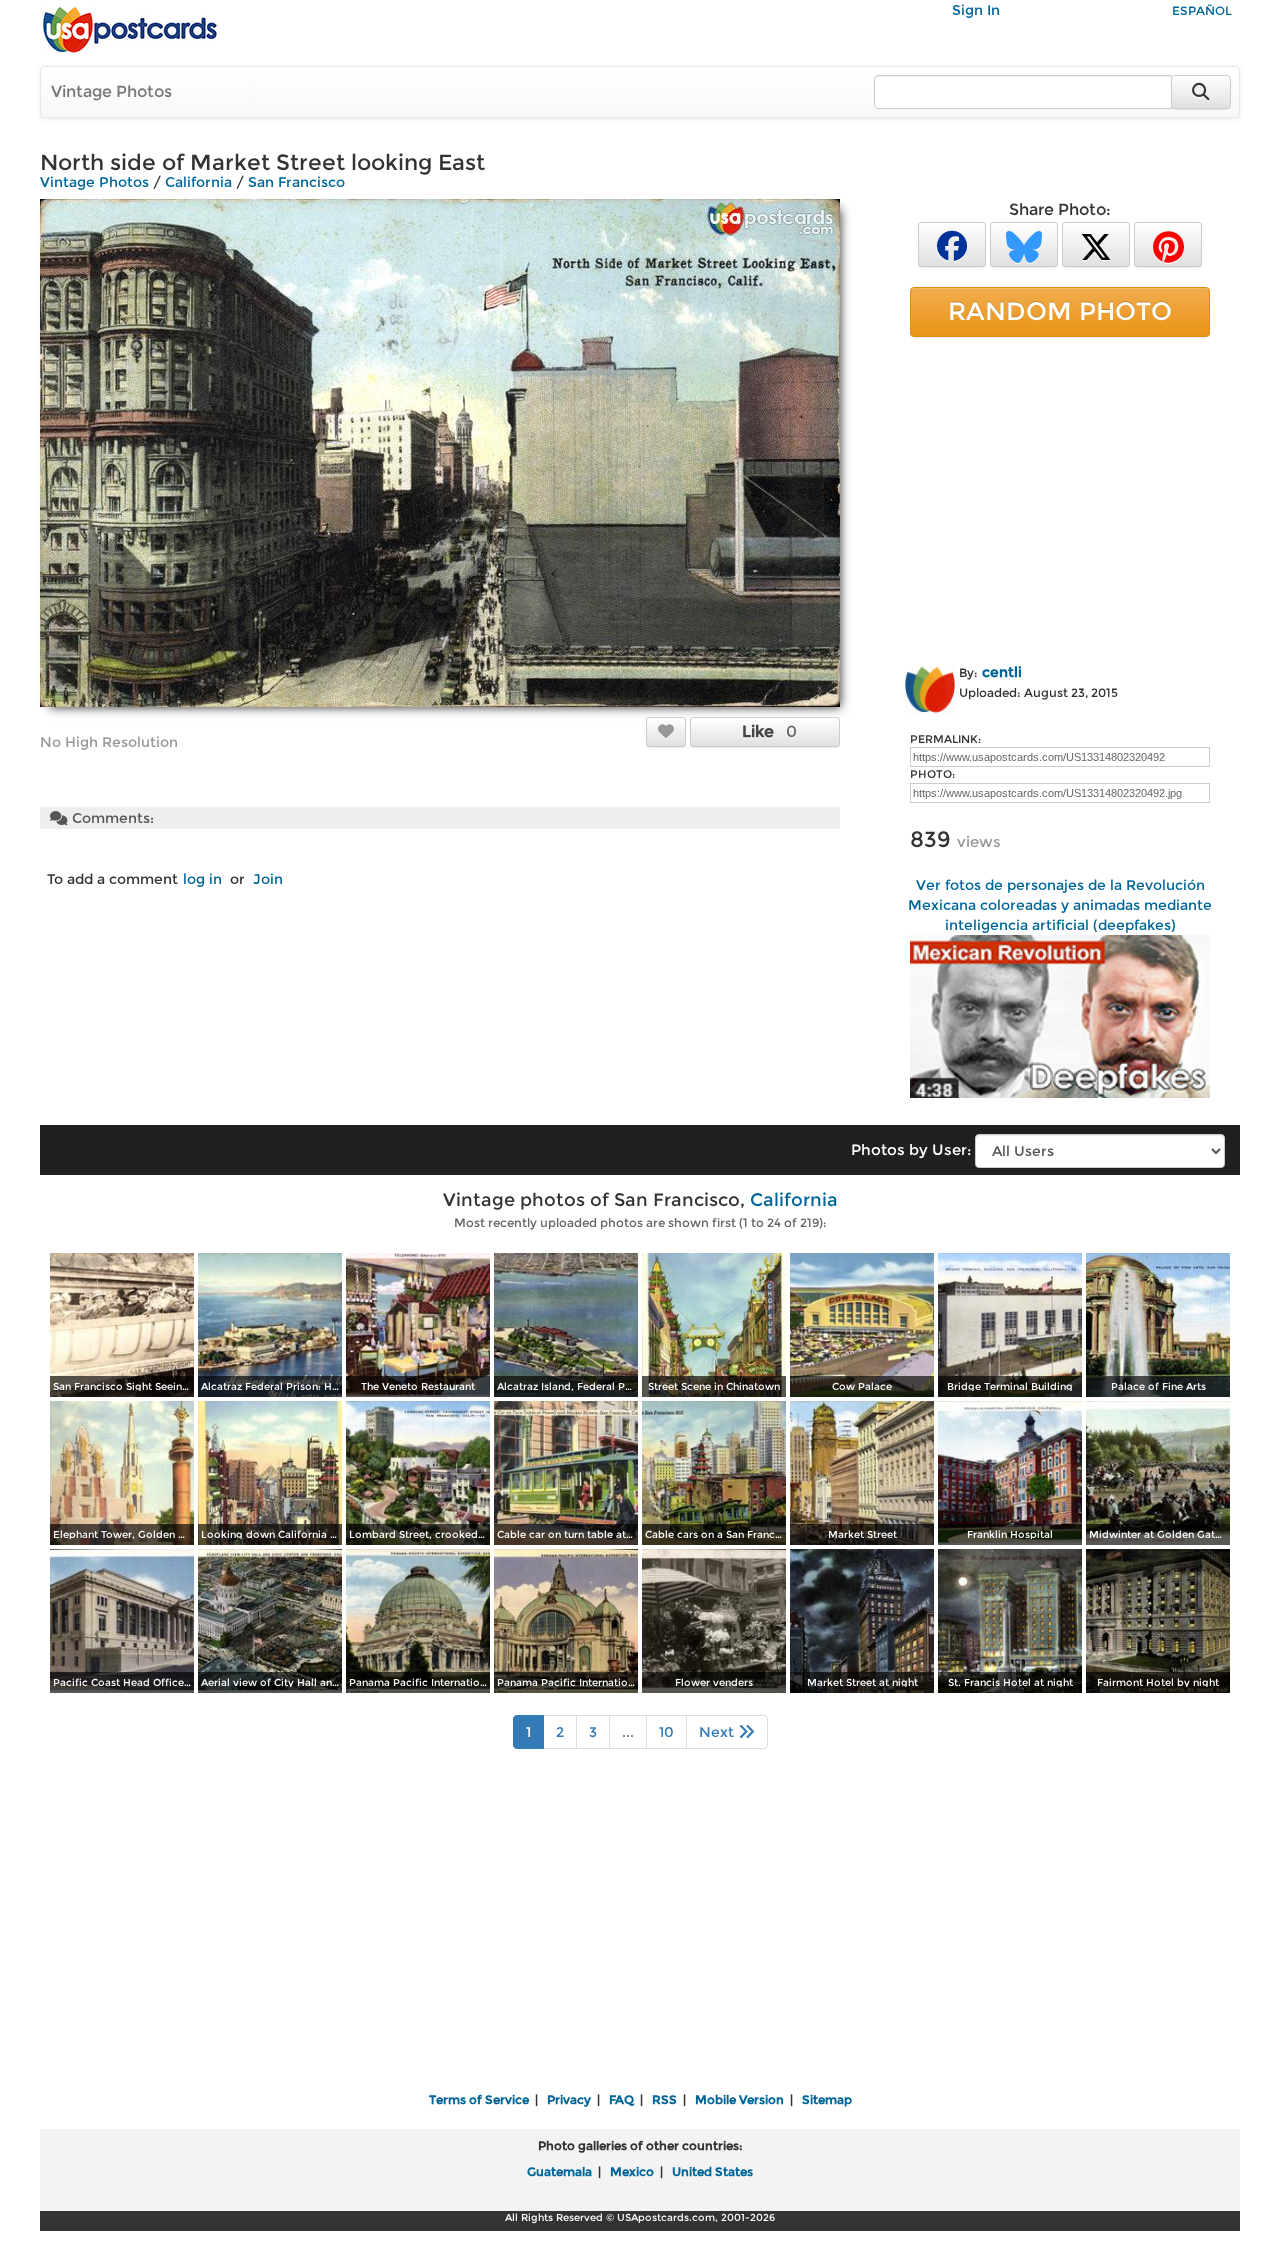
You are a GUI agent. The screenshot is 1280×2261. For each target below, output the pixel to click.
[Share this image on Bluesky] (1024, 243)
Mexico (632, 2171)
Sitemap (827, 2099)
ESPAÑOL (1202, 10)
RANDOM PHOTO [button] (1060, 311)
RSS (664, 2099)
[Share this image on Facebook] (952, 243)
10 (666, 1732)
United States (712, 2171)
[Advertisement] (1060, 497)
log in (202, 879)
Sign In (976, 10)
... (628, 1732)
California (198, 182)
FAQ (621, 2099)
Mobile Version (739, 2099)
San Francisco (296, 182)
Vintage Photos (111, 91)
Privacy (569, 2099)
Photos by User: (911, 1149)
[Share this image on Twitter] (1096, 243)
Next (718, 1732)
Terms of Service (479, 2099)
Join (268, 879)
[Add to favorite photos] (666, 731)
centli (1002, 672)
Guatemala (559, 2171)
